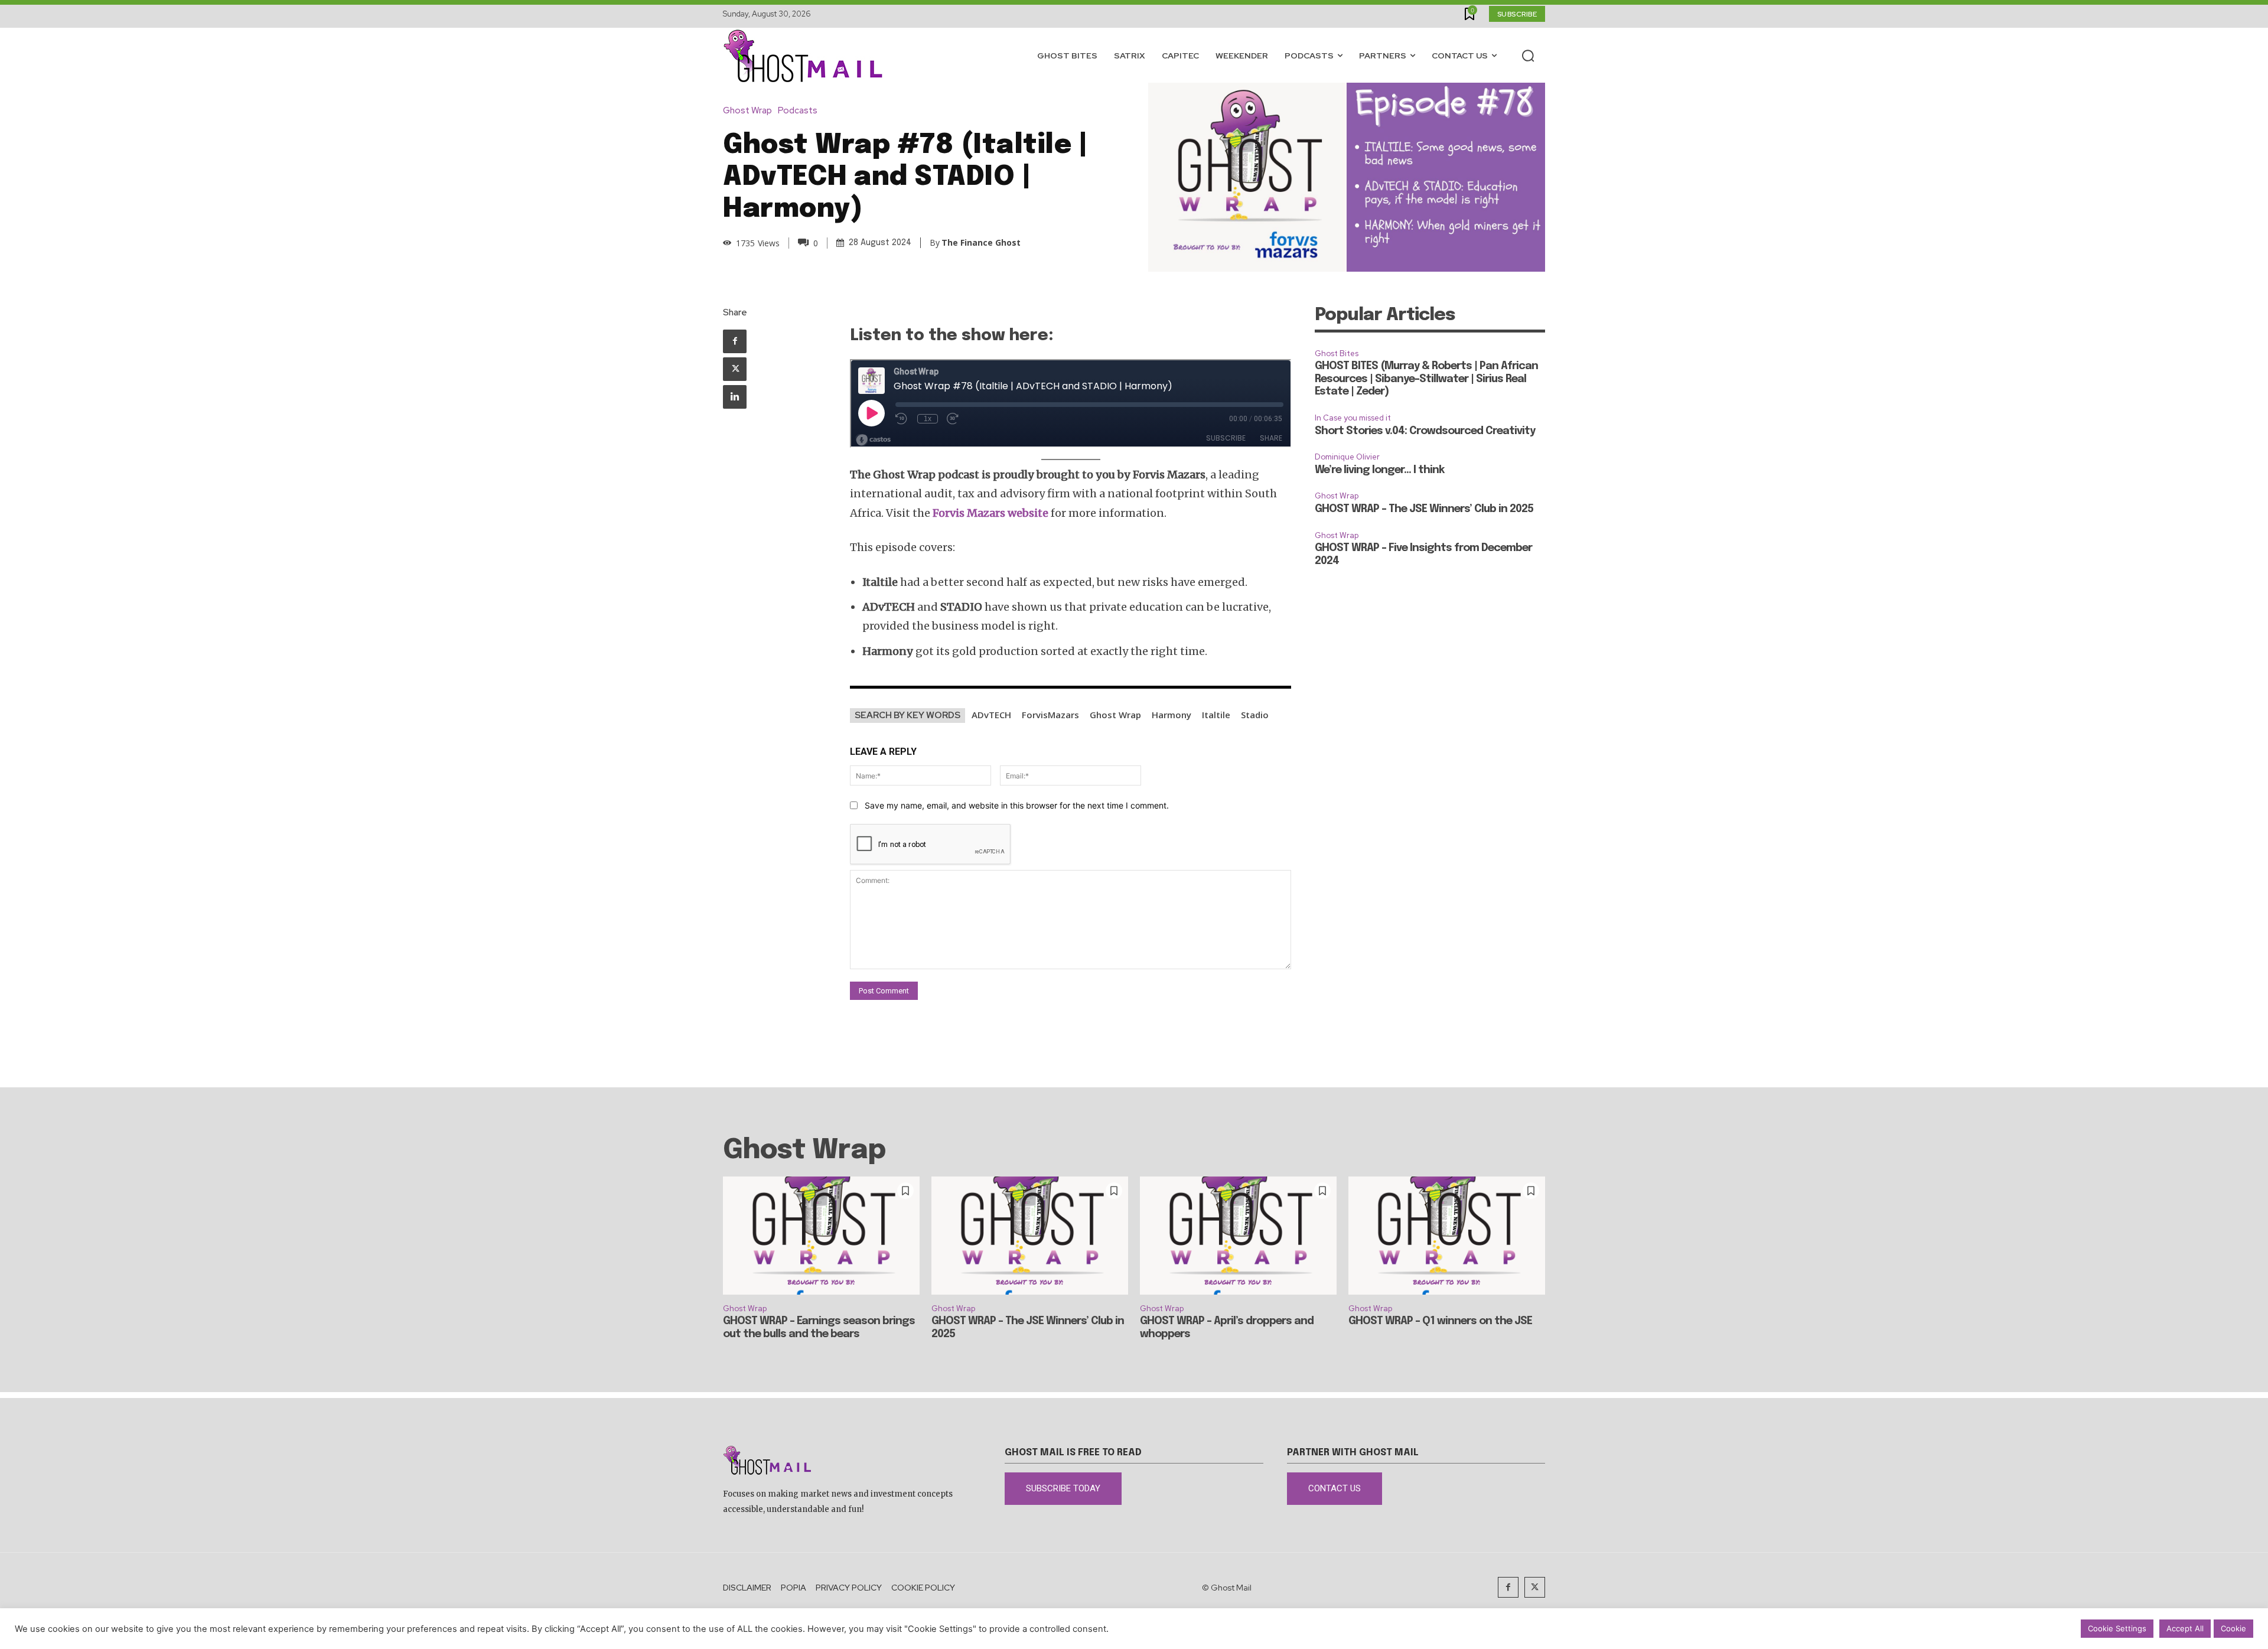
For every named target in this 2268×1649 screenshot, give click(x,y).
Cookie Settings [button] (2117, 1628)
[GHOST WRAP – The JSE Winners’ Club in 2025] (1030, 1236)
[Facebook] (735, 341)
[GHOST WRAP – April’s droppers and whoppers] (1238, 1236)
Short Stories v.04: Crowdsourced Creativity (1425, 431)
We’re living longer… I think (1379, 470)
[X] (735, 369)
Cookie (2233, 1628)
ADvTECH (991, 715)
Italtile (1216, 715)
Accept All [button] (2185, 1628)
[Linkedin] (735, 397)
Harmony (1172, 715)
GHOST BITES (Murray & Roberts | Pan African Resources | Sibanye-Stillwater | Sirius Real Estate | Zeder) (1426, 379)
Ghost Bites (1337, 353)
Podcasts (798, 111)
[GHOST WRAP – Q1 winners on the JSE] (1447, 1236)
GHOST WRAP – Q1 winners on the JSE (1440, 1321)
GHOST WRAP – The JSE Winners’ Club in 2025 (1424, 509)
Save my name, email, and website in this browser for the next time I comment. (1017, 805)
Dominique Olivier (1347, 457)
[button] (1528, 56)
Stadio (1255, 715)
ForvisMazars (1050, 715)
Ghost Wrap (747, 111)
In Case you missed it (1353, 418)
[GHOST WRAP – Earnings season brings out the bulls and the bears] (821, 1236)
